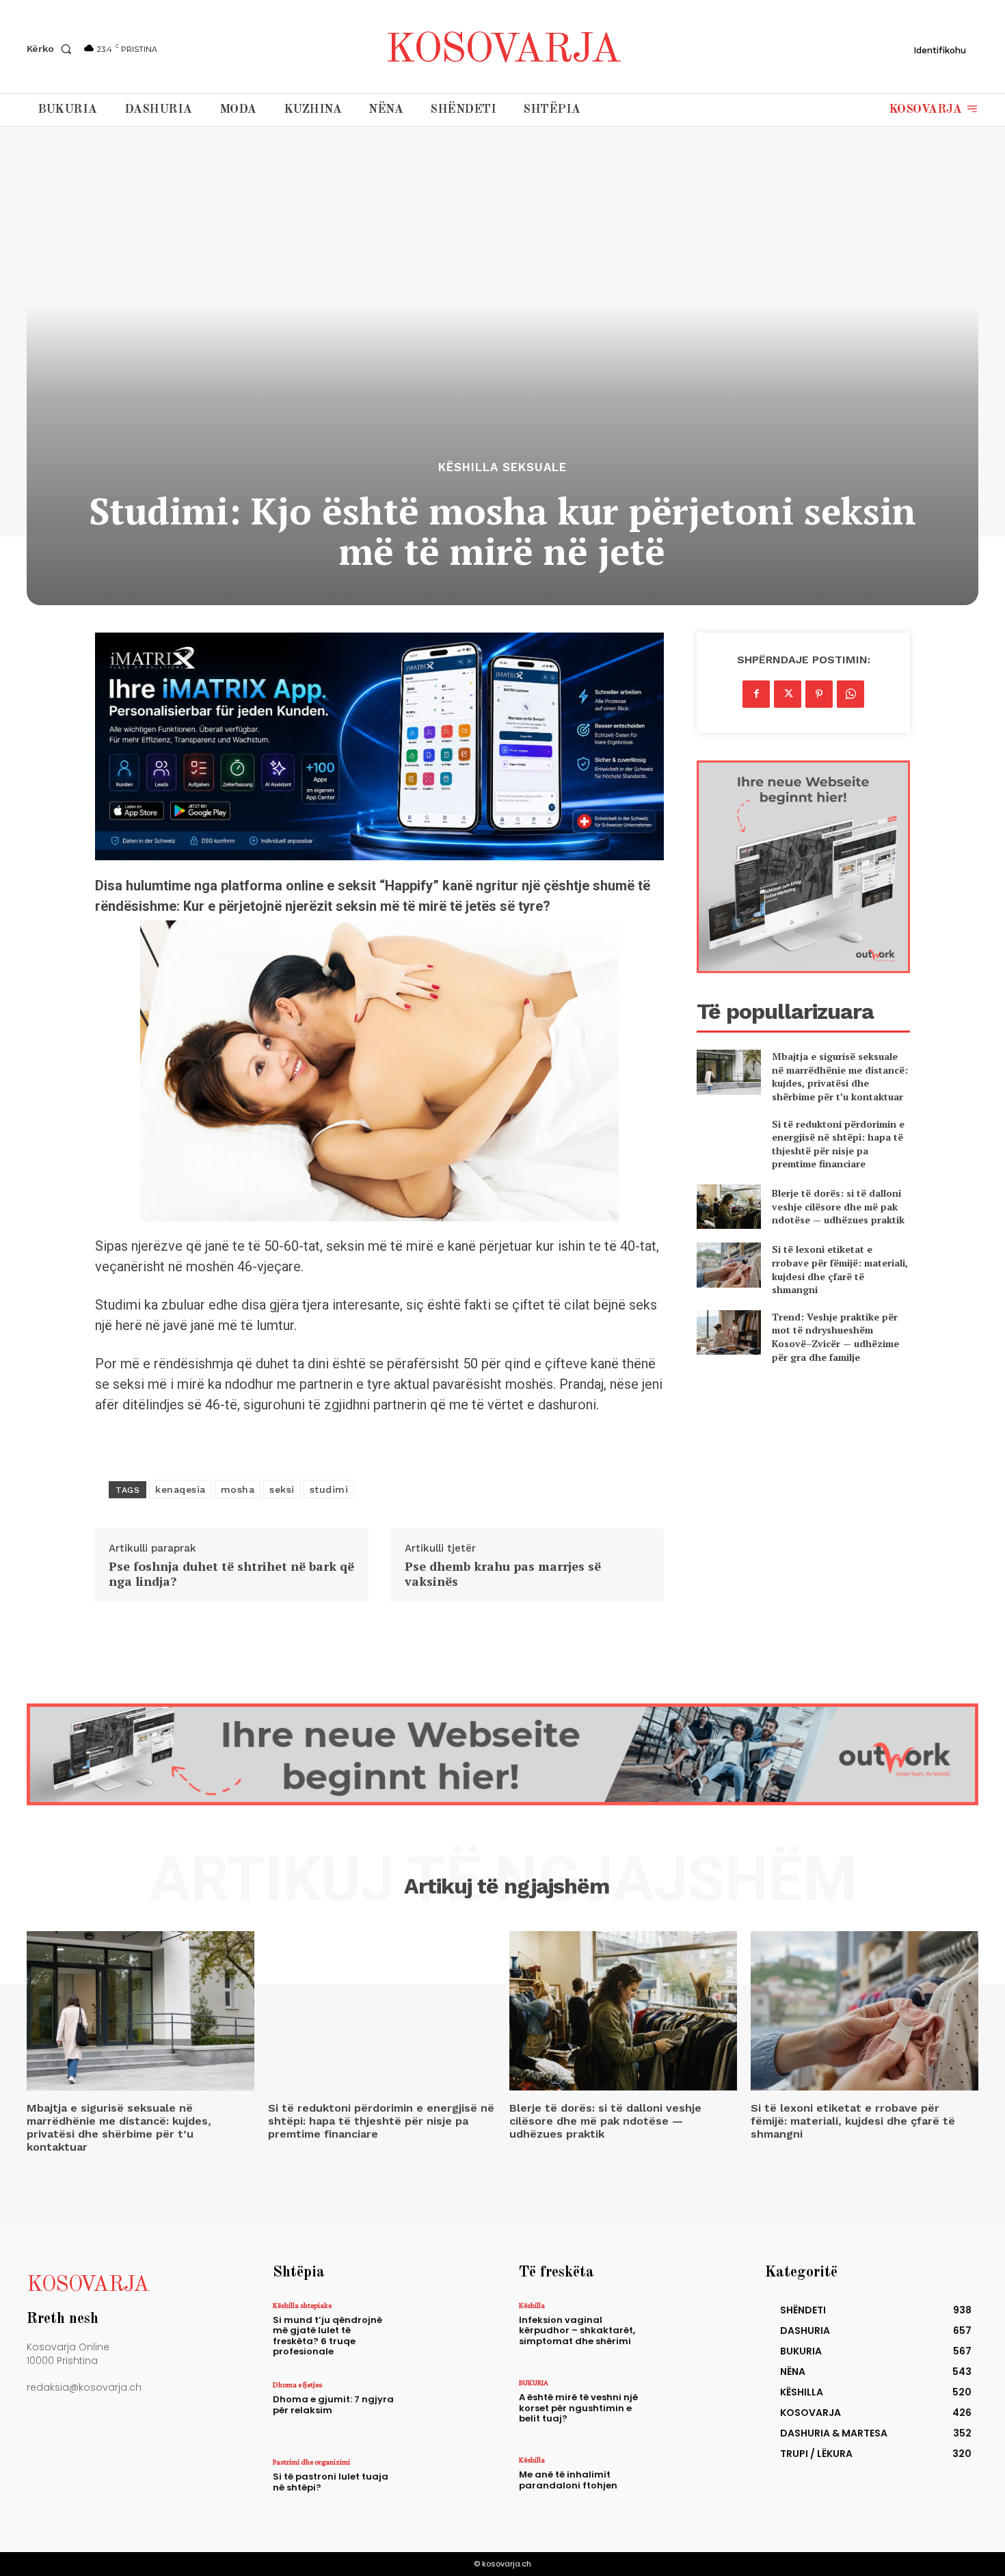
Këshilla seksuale (502, 467)
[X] (788, 694)
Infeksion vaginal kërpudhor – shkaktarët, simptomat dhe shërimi (577, 2331)
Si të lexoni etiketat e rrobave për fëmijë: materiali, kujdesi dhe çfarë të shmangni (840, 1269)
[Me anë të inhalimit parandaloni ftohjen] (689, 2485)
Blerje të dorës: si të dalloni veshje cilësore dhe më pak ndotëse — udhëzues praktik (838, 1206)
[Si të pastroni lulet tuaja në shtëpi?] (443, 2487)
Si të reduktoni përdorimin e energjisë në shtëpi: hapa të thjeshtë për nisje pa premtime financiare (838, 1144)
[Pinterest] (819, 694)
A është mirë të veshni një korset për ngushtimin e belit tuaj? (578, 2408)
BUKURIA (534, 2382)
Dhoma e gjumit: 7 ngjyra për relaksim (333, 2405)
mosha (238, 1489)
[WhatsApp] (850, 694)
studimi (329, 1489)
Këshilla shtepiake (302, 2305)
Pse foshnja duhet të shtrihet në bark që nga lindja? (231, 1574)
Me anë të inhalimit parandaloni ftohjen (568, 2480)
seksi (282, 1489)
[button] (52, 49)
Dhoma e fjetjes (297, 2385)
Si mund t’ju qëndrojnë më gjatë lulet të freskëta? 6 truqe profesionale (327, 2336)
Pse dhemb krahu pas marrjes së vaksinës (503, 1574)
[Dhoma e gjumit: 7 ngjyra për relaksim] (443, 2410)
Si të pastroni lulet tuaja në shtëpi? (331, 2482)
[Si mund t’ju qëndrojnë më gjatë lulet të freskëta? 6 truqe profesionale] (443, 2331)
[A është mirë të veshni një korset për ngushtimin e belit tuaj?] (689, 2408)
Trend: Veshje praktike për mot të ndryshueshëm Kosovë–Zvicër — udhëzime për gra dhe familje (835, 1337)
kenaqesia (180, 1489)
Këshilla (532, 2305)
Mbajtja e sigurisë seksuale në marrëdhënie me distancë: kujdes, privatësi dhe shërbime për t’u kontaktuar (840, 1076)
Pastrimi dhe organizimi (311, 2462)
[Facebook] (756, 694)
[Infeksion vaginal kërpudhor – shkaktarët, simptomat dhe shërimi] (689, 2331)
